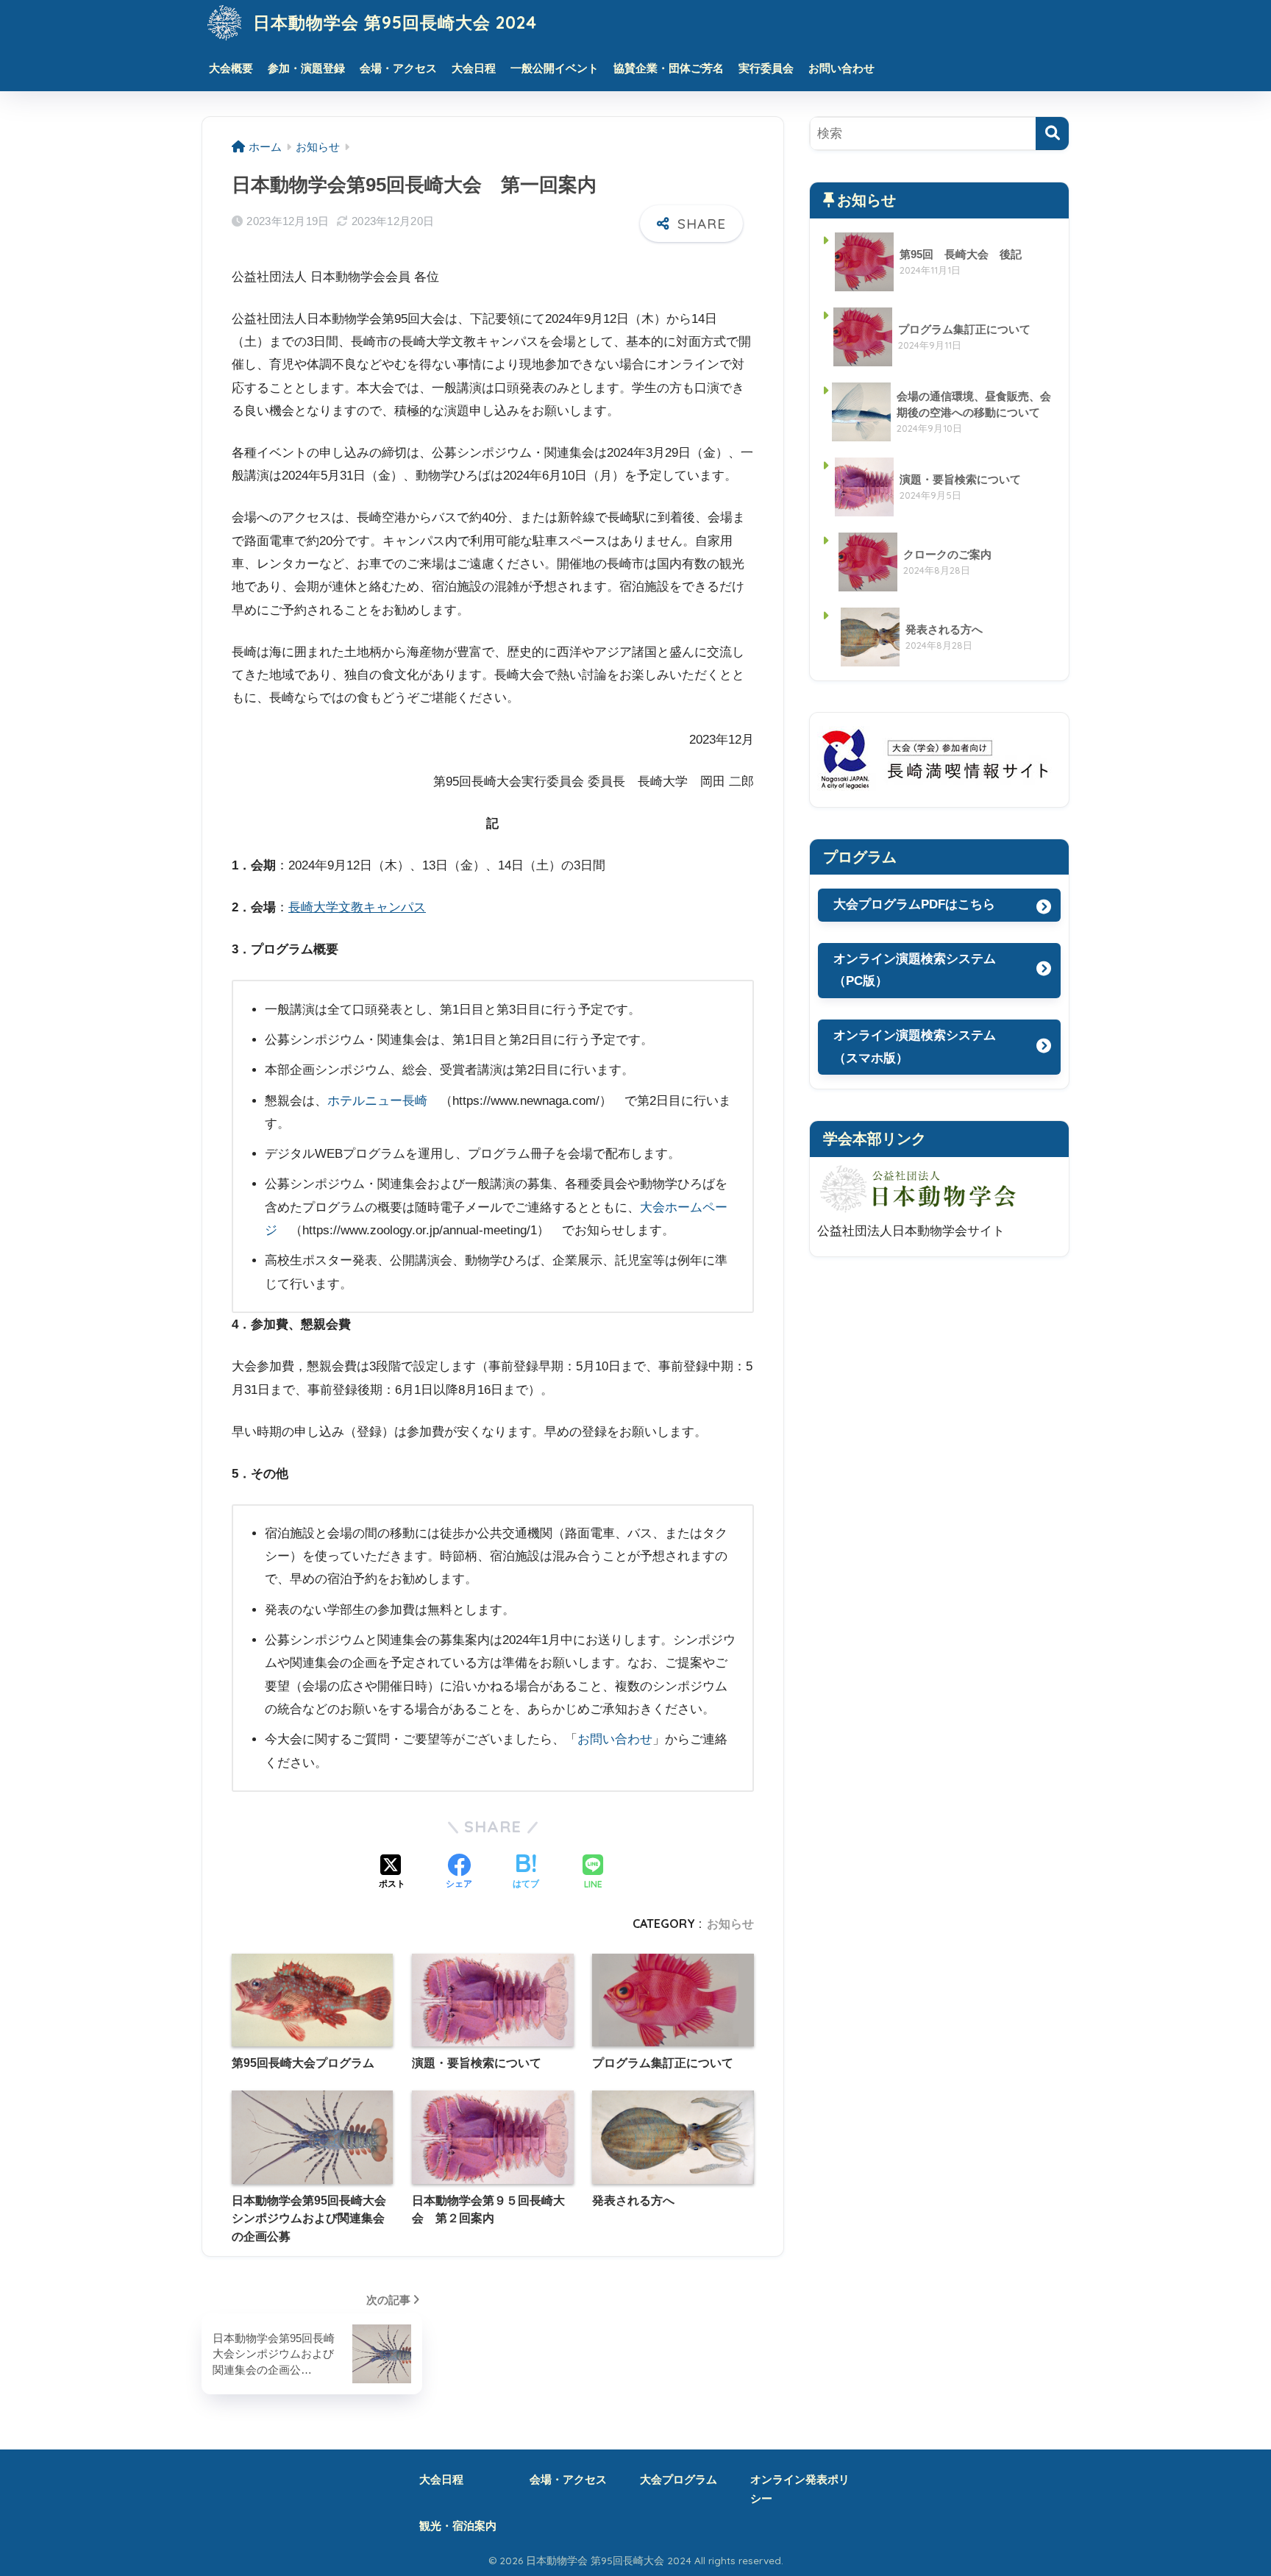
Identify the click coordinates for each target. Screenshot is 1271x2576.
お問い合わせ (841, 68)
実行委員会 (766, 68)
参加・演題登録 (306, 68)
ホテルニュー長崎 (377, 1101)
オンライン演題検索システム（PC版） (915, 970)
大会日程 (474, 68)
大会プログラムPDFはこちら (922, 904)
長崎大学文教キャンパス (357, 907)
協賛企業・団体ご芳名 (669, 68)
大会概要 (231, 68)
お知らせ (730, 1924)
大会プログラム (679, 2480)
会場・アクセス (398, 68)
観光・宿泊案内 (458, 2526)
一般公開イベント (555, 68)
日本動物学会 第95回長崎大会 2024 (392, 22)
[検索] (1052, 134)
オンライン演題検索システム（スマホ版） (915, 1047)
